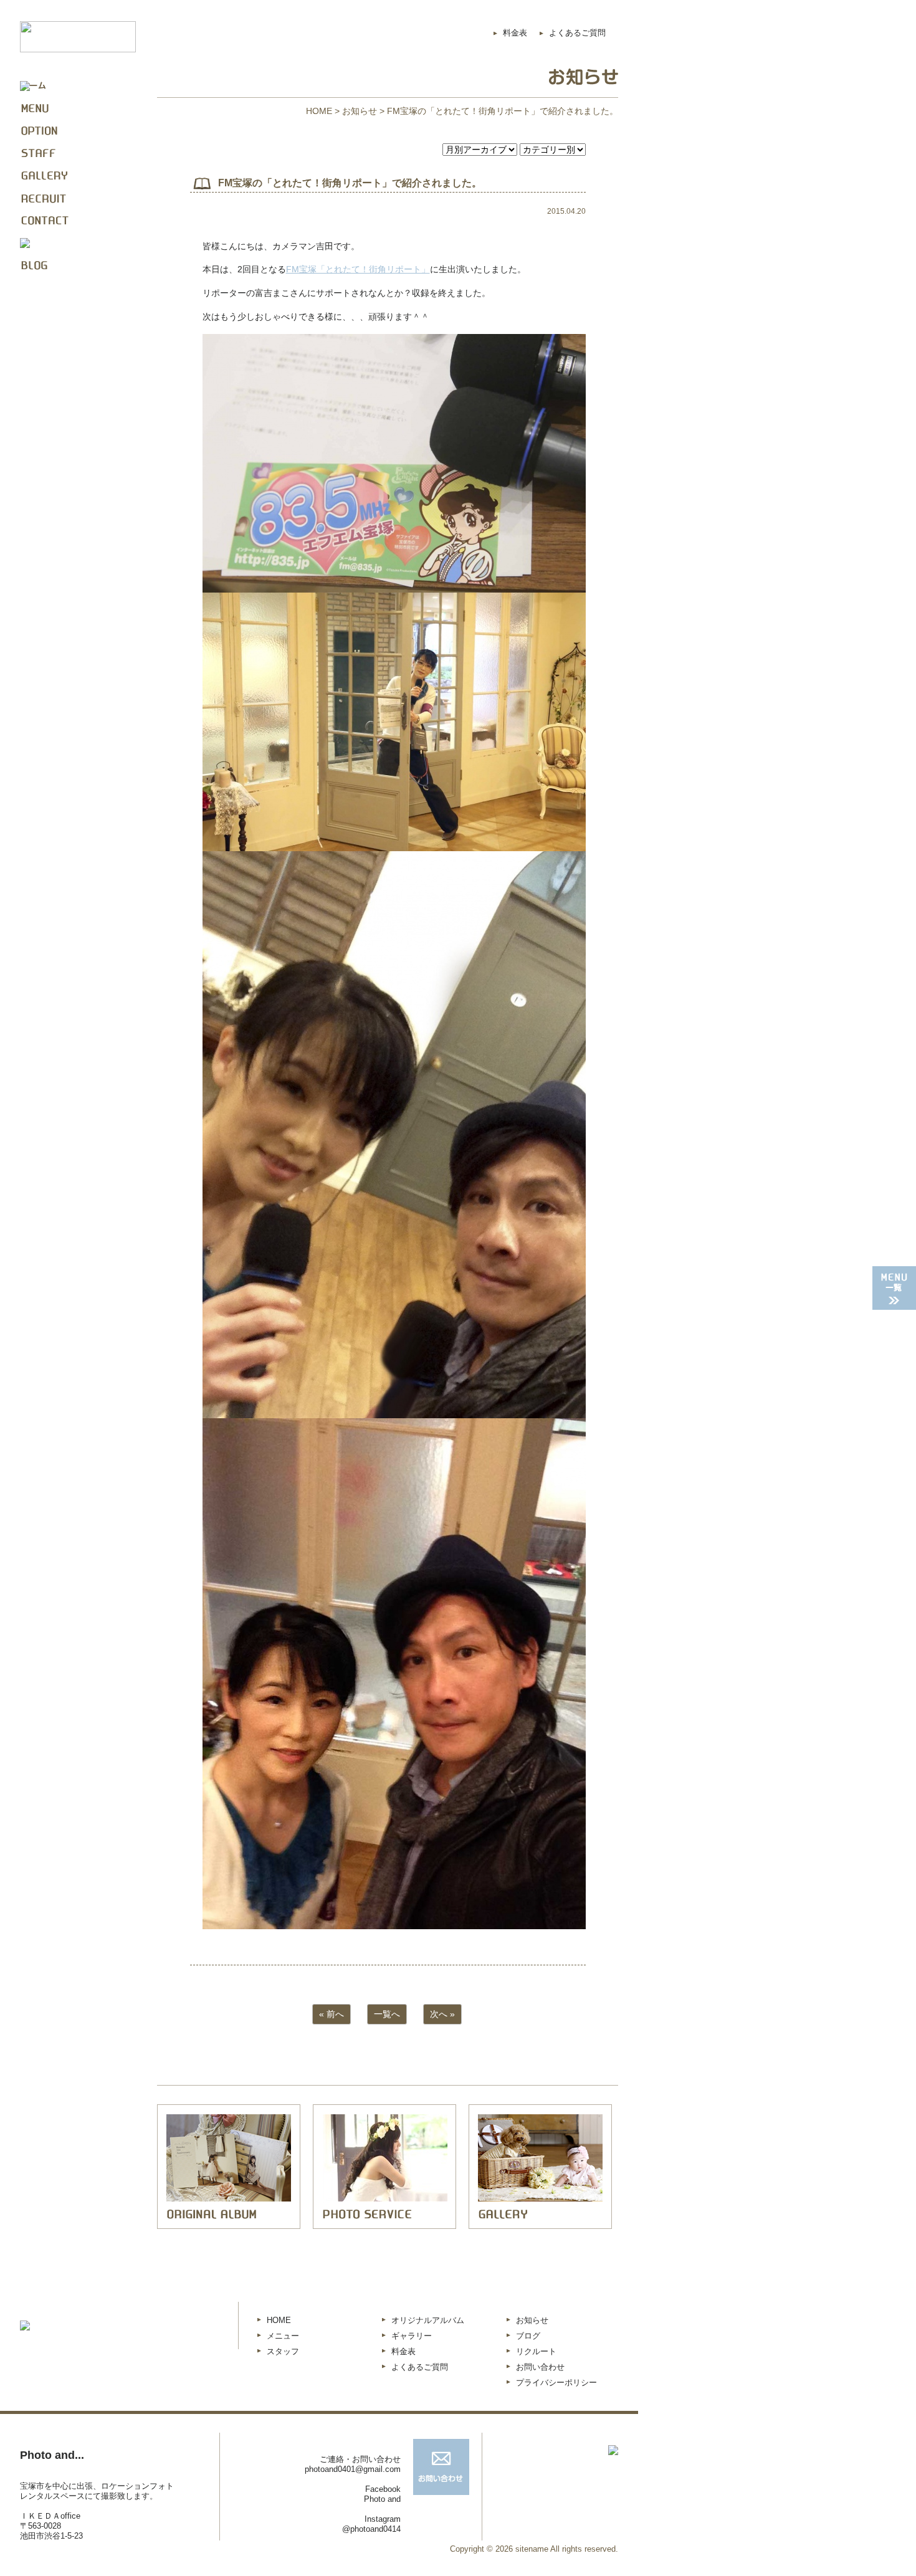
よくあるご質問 (577, 33)
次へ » (442, 2014)
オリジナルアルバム (428, 2320)
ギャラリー (412, 2336)
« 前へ (332, 2014)
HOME (319, 111)
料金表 (515, 33)
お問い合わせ (540, 2367)
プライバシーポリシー (556, 2383)
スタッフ (283, 2351)
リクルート (536, 2351)
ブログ (528, 2336)
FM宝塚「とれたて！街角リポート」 (358, 269)
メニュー (283, 2336)
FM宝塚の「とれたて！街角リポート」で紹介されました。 (350, 183)
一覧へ (387, 2014)
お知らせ (360, 111)
